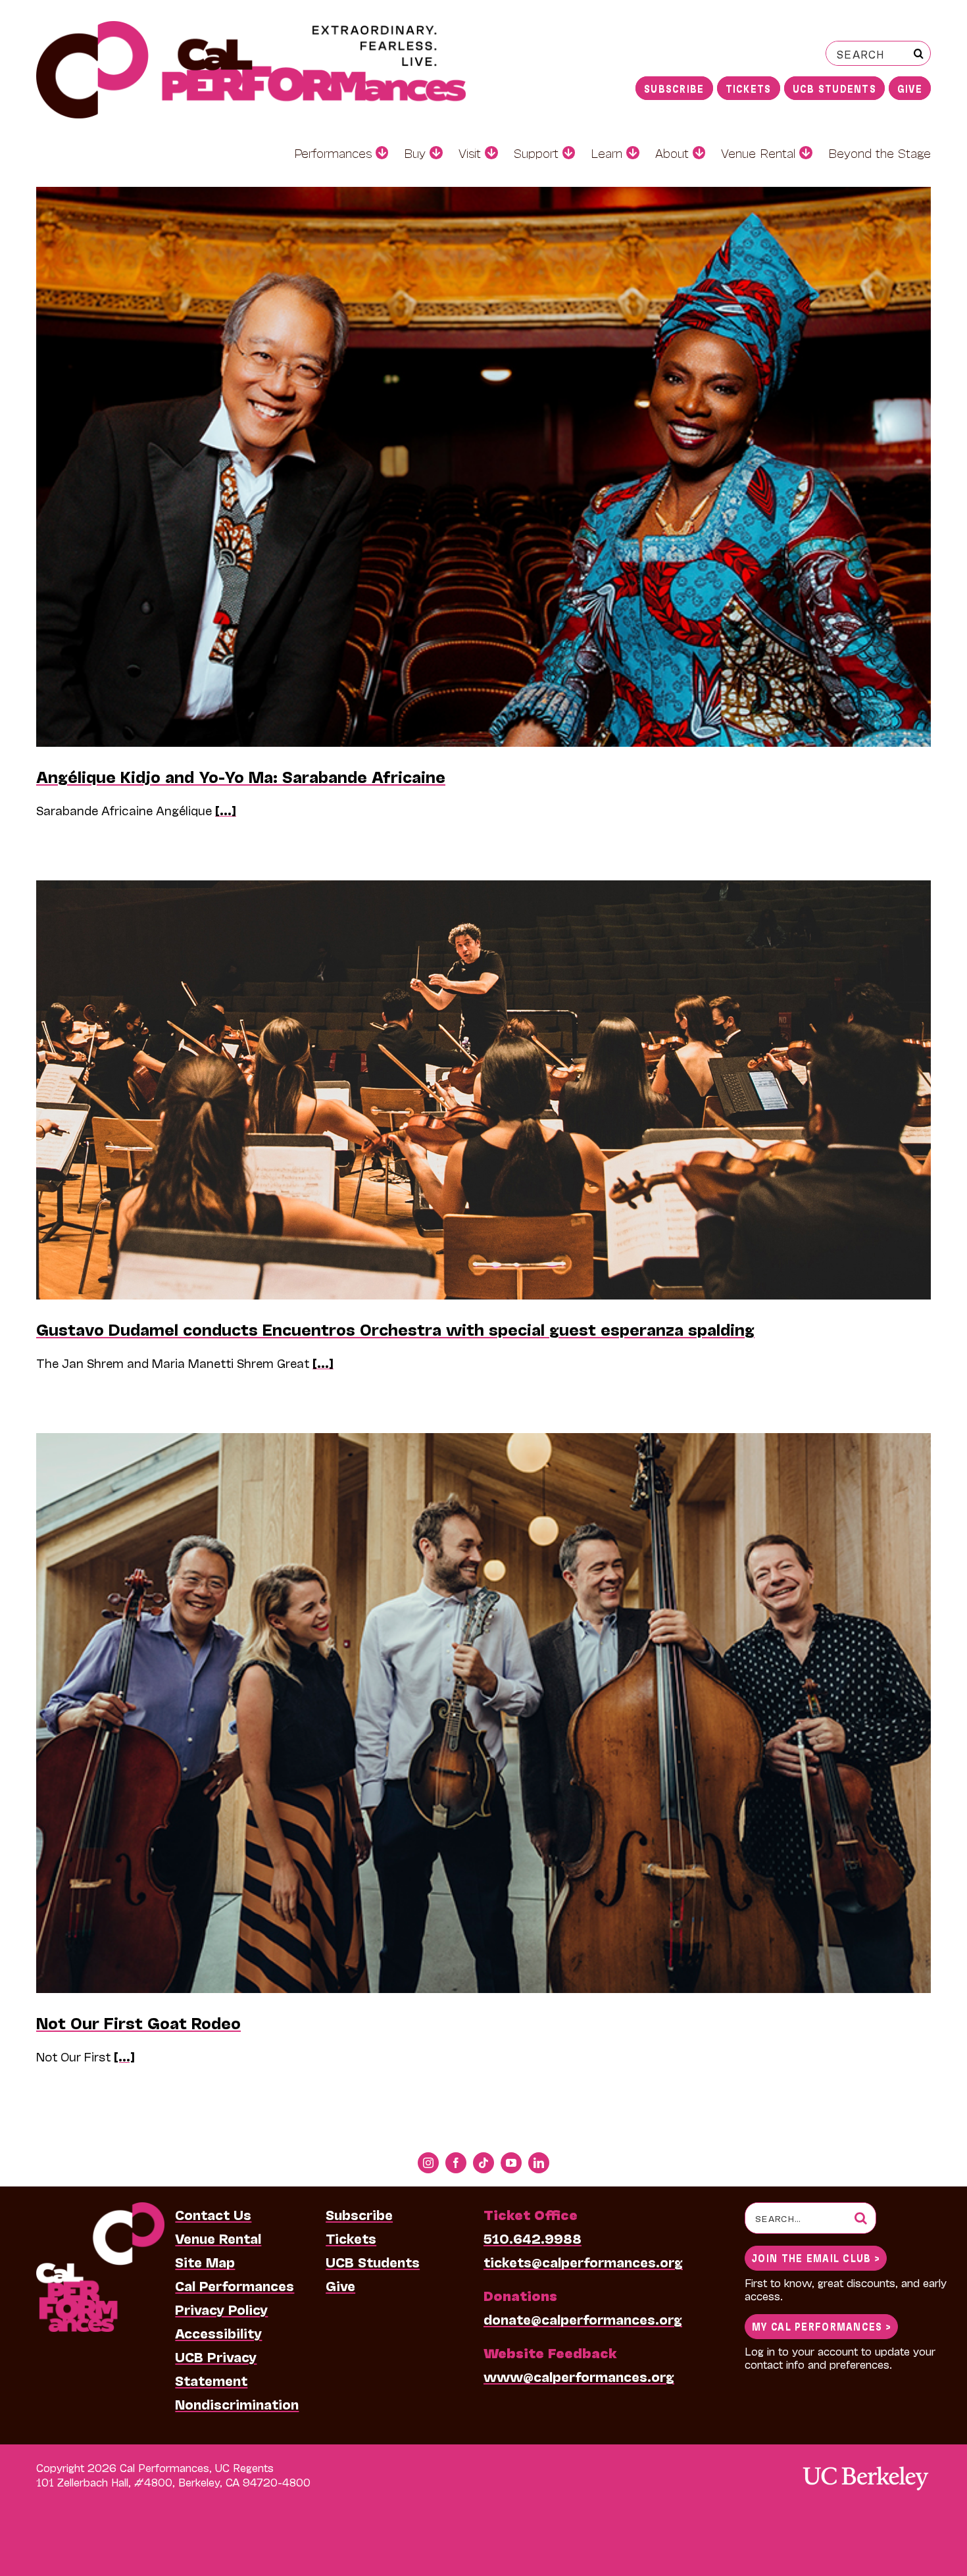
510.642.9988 (533, 2238)
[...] (226, 810)
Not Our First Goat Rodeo (138, 2022)
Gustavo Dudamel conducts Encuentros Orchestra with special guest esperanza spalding (395, 1329)
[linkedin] (539, 2163)
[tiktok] (484, 2163)
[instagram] (428, 2163)
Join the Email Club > (816, 2257)
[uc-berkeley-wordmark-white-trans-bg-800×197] (865, 2465)
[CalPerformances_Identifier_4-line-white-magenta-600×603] (100, 2209)
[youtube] (511, 2163)
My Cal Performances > (821, 2326)
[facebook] (456, 2163)
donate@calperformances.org (583, 2319)
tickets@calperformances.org (583, 2261)
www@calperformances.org (579, 2376)
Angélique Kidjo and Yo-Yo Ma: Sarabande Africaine (241, 776)
